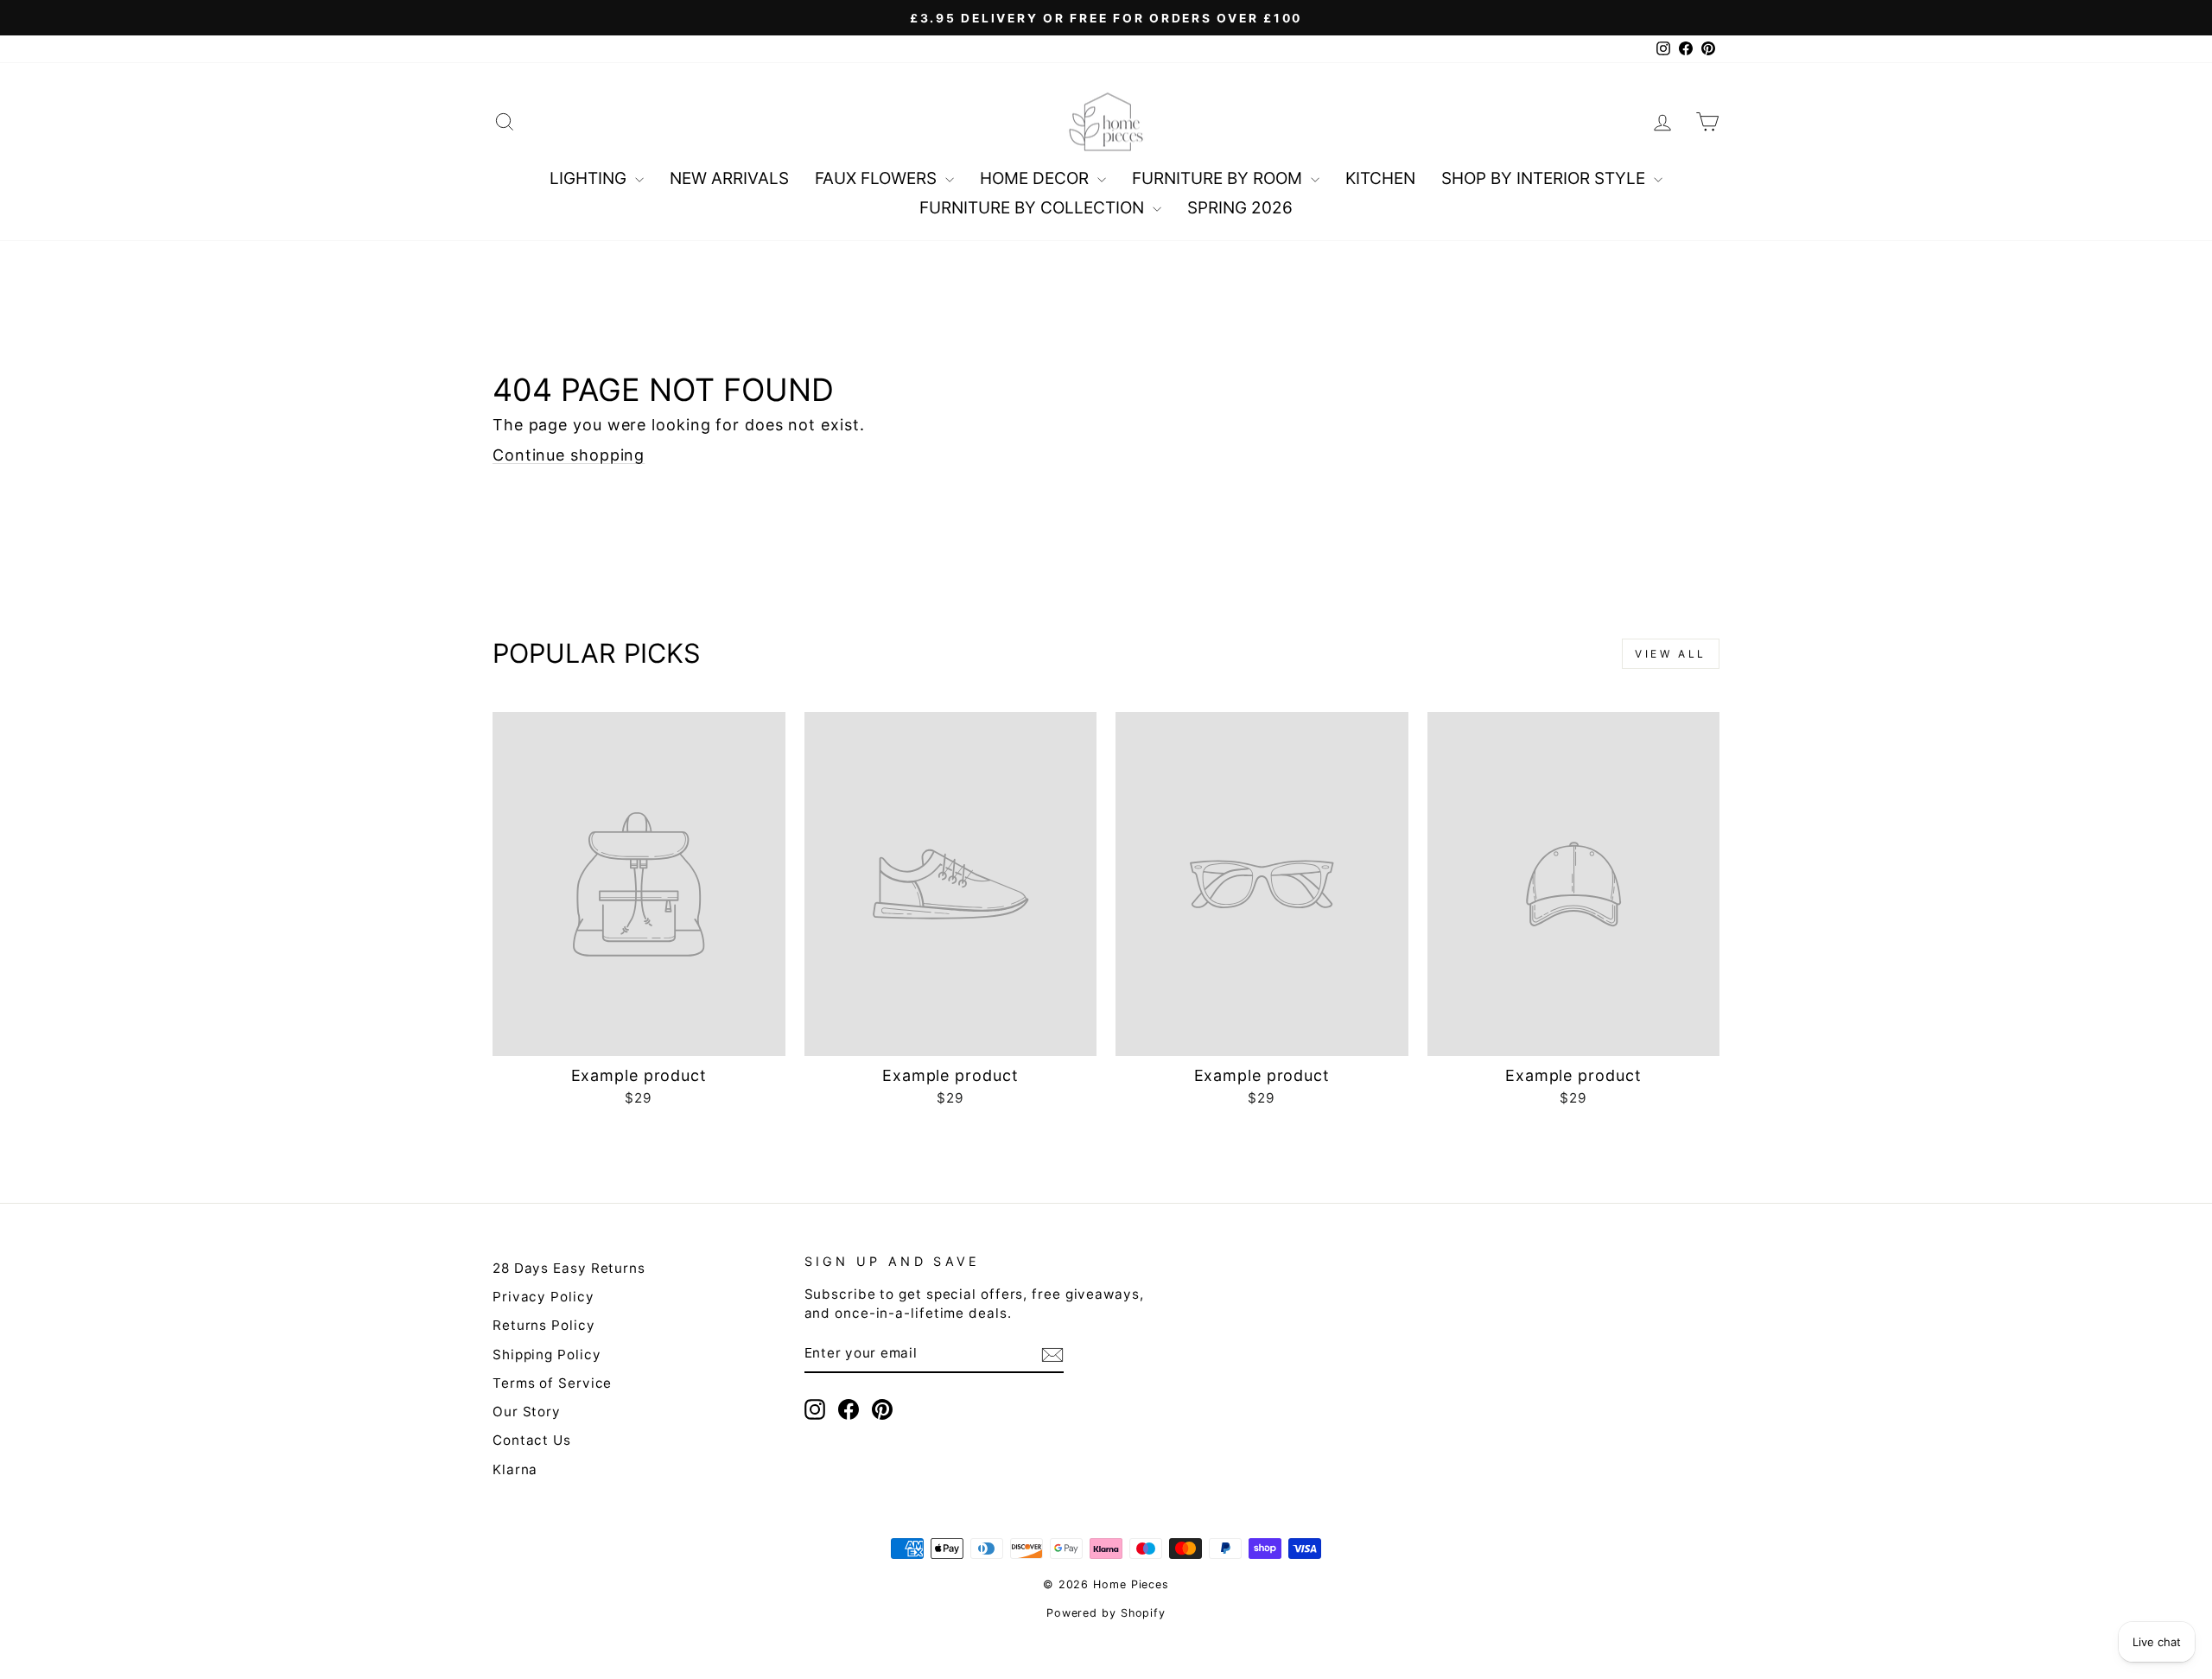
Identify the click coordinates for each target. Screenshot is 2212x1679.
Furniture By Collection (1034, 208)
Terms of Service (552, 1383)
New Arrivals (729, 178)
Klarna (515, 1469)
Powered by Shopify (1106, 1613)
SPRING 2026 (1240, 208)
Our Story (527, 1412)
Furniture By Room (1219, 178)
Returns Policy (544, 1325)
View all (1671, 654)
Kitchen (1380, 178)
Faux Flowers (878, 178)
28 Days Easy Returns (569, 1268)
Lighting (590, 178)
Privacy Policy (543, 1297)
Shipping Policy (547, 1355)
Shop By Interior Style (1545, 178)
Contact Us (532, 1440)
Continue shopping (569, 455)
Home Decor (1036, 178)
